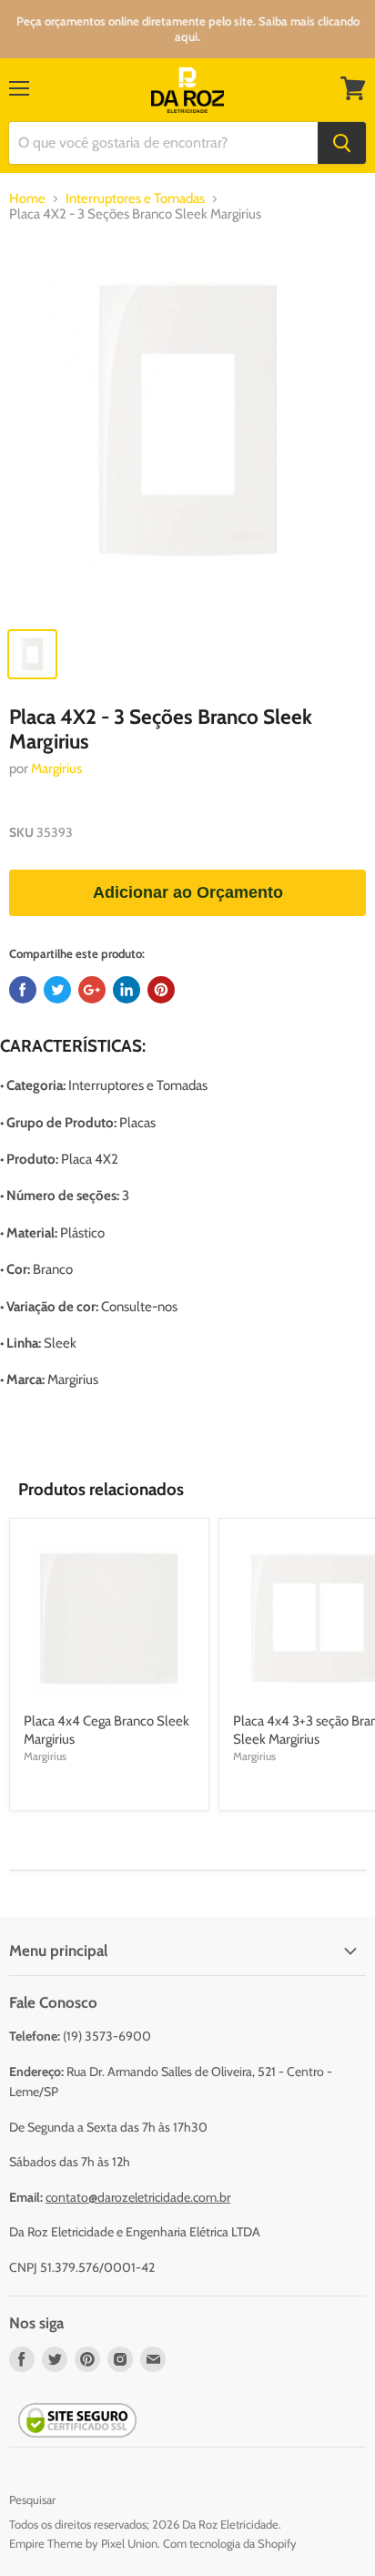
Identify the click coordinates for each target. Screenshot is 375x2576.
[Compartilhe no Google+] (92, 990)
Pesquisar (32, 2500)
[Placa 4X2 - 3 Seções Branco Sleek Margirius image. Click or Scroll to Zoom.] (187, 429)
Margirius (56, 769)
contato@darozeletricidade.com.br (138, 2197)
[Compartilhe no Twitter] (57, 990)
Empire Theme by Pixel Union (83, 2543)
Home (27, 199)
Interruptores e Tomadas (135, 199)
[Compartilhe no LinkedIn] (127, 990)
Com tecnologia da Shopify (230, 2543)
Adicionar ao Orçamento (188, 892)
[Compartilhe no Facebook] (23, 990)
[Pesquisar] (342, 143)
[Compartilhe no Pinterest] (161, 990)
